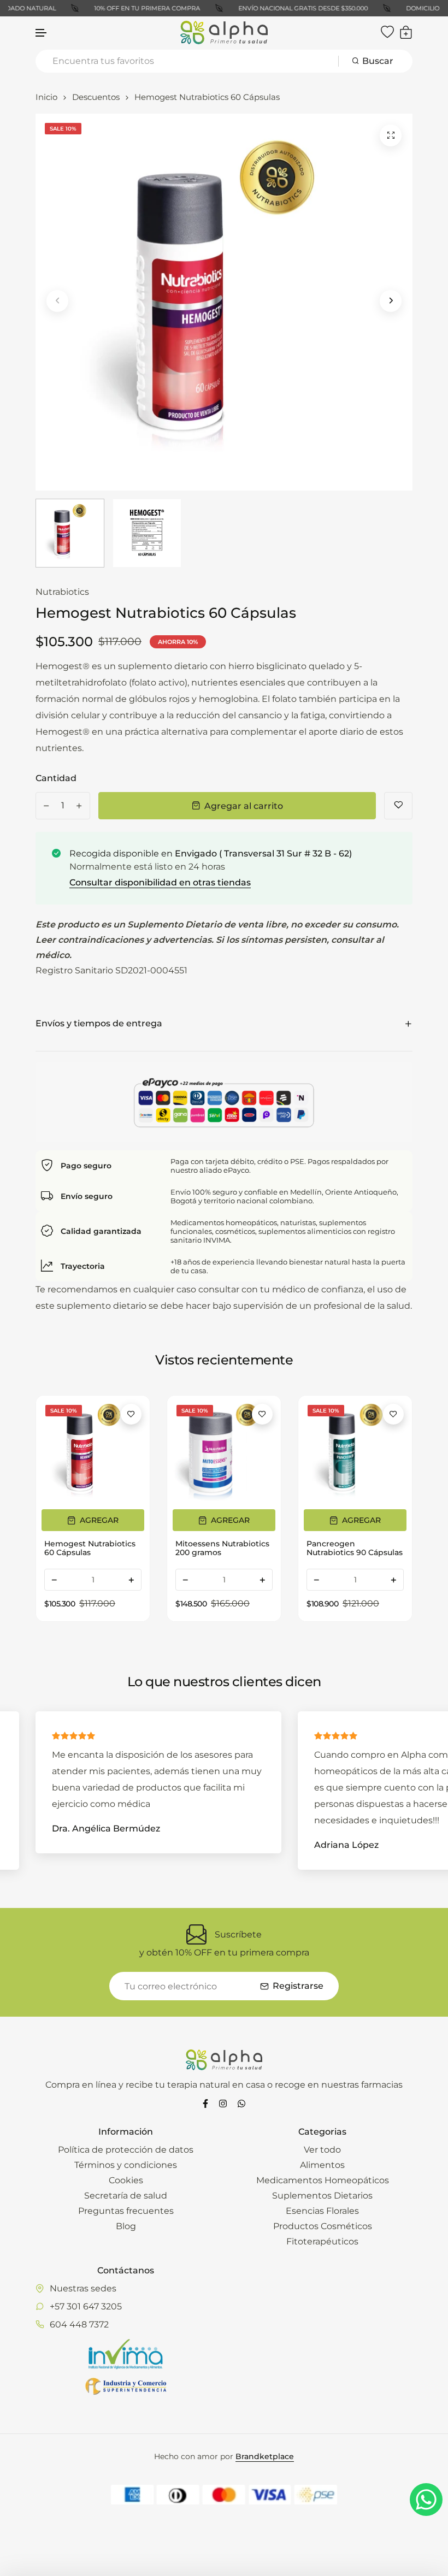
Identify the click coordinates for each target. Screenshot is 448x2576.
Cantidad (56, 778)
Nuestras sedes (83, 2288)
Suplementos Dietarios (322, 2196)
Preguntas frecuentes (126, 2211)
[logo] (224, 33)
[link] (93, 1452)
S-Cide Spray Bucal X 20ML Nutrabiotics (347, 1548)
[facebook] (205, 2103)
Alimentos (322, 2165)
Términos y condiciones (126, 2165)
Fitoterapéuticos (322, 2241)
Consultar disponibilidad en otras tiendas (160, 882)
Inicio (46, 97)
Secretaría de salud (126, 2196)
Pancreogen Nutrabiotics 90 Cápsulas (223, 1548)
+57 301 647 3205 (86, 2306)
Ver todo (322, 2150)
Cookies (126, 2180)
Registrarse (298, 1986)
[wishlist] (387, 32)
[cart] (406, 32)
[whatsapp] (241, 2103)
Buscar (378, 61)
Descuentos (96, 97)
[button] (42, 33)
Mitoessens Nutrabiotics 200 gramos (91, 1548)
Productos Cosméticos (323, 2226)
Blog (126, 2226)
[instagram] (223, 2103)
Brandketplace (265, 2456)
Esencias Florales (322, 2211)
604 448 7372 (79, 2324)
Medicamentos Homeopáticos (323, 2180)
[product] (391, 135)
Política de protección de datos (126, 2150)
